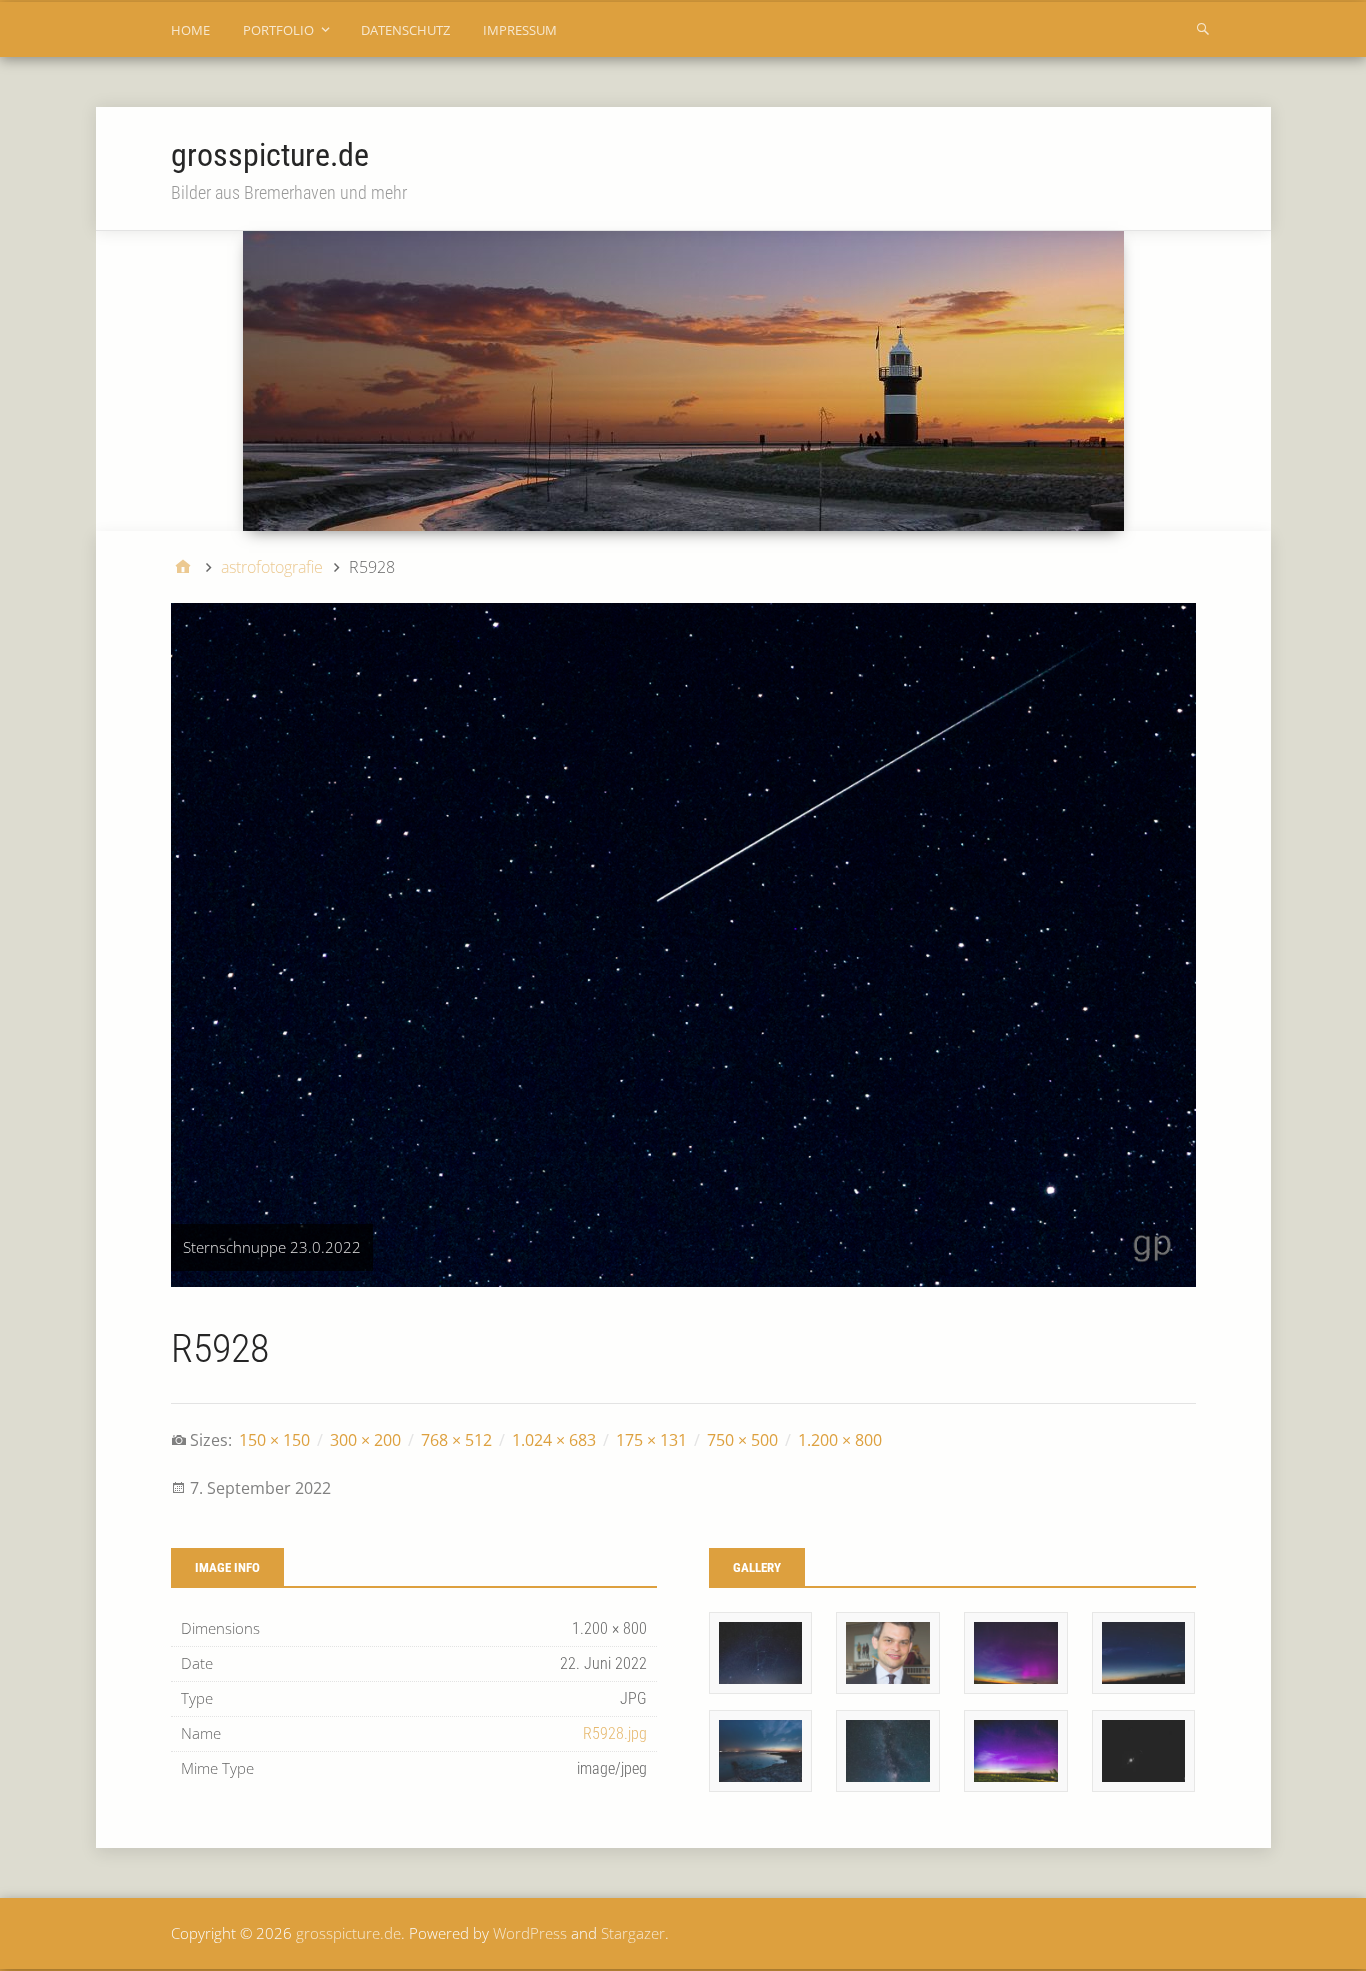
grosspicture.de (270, 155)
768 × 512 (456, 1440)
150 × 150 (274, 1440)
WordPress (530, 1933)
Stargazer (633, 1933)
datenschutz (405, 30)
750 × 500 (742, 1440)
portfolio (278, 30)
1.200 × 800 (840, 1440)
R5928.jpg (615, 1733)
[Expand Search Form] (1203, 28)
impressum (520, 30)
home (190, 30)
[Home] (183, 567)
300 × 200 (365, 1440)
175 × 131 (651, 1440)
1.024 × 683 (554, 1440)
